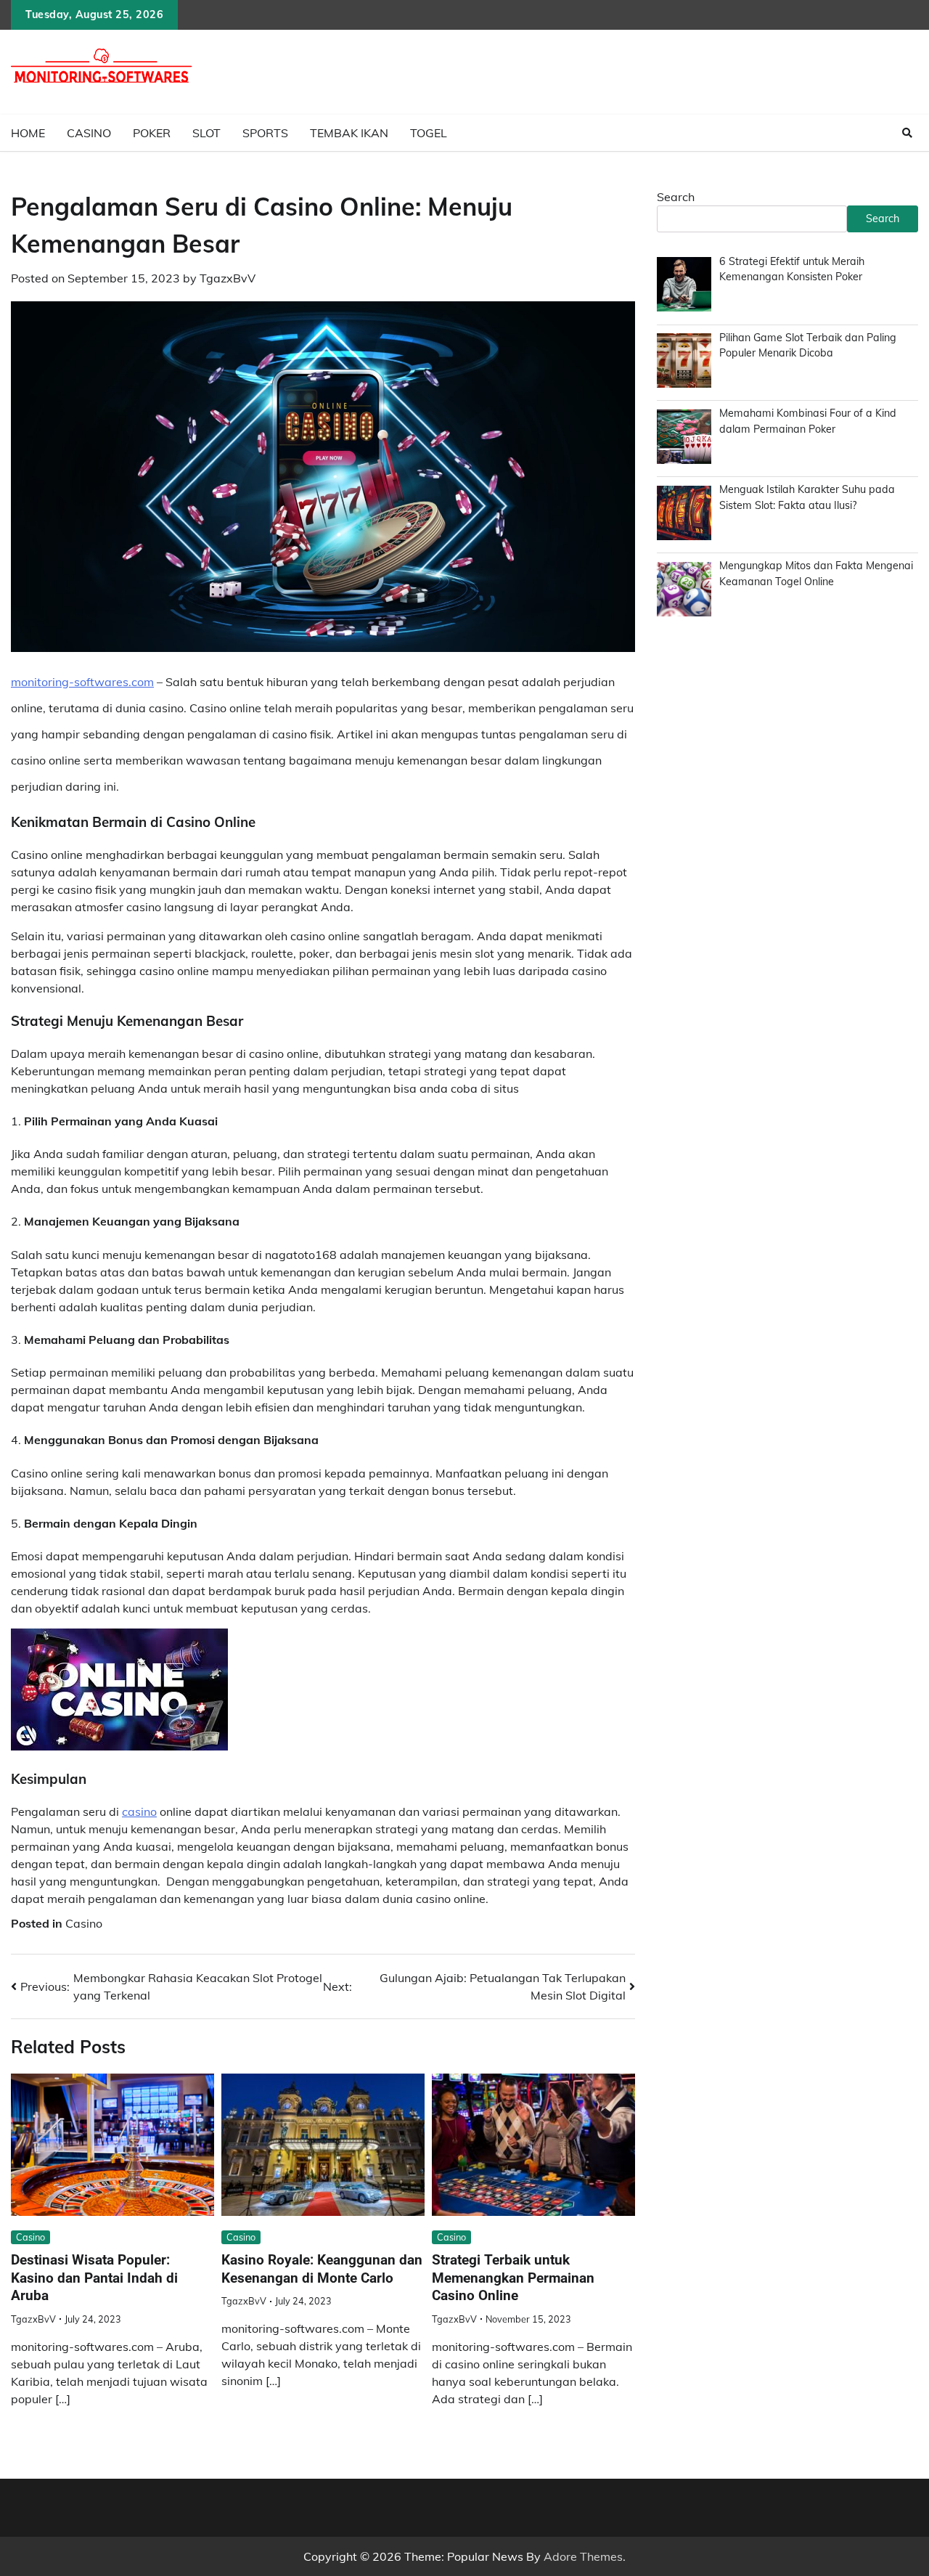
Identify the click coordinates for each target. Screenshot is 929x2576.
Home (28, 133)
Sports (265, 133)
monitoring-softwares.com (82, 682)
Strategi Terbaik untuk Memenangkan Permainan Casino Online (513, 2278)
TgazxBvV (228, 278)
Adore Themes (583, 2556)
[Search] (907, 133)
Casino (89, 133)
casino (139, 1811)
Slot (206, 133)
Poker (152, 133)
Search (676, 197)
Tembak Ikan (349, 133)
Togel (429, 133)
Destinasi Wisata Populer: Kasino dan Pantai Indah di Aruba (94, 2278)
